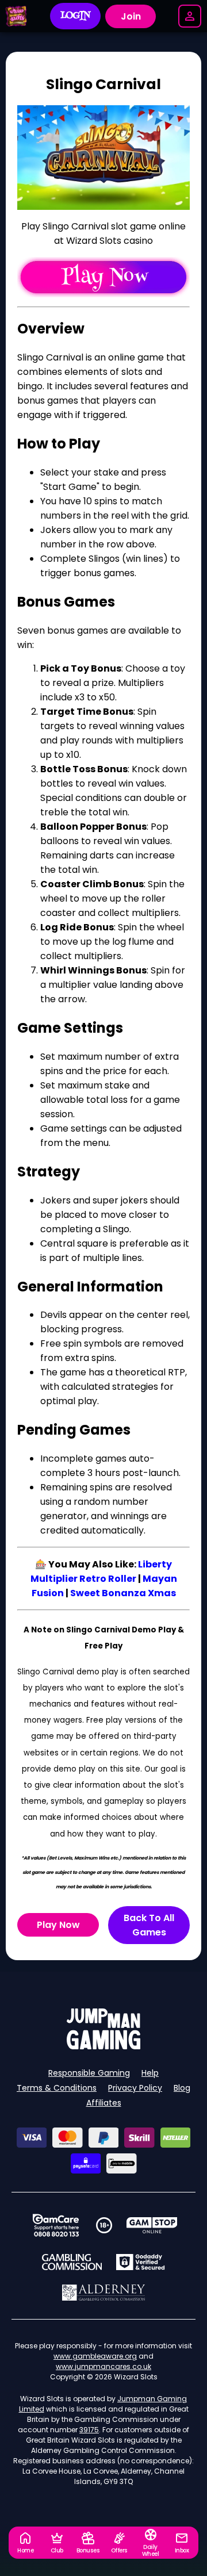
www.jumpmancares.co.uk (103, 2366)
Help (150, 2073)
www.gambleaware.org (95, 2356)
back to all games (149, 1925)
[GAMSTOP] (152, 2225)
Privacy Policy (135, 2088)
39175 (89, 2430)
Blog (182, 2088)
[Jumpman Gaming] (103, 2046)
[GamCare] (56, 2225)
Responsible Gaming (89, 2073)
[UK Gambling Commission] (72, 2262)
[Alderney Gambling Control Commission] (104, 2293)
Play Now (58, 1925)
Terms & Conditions (57, 2088)
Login (76, 16)
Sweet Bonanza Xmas (123, 1593)
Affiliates (104, 2103)
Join (131, 16)
